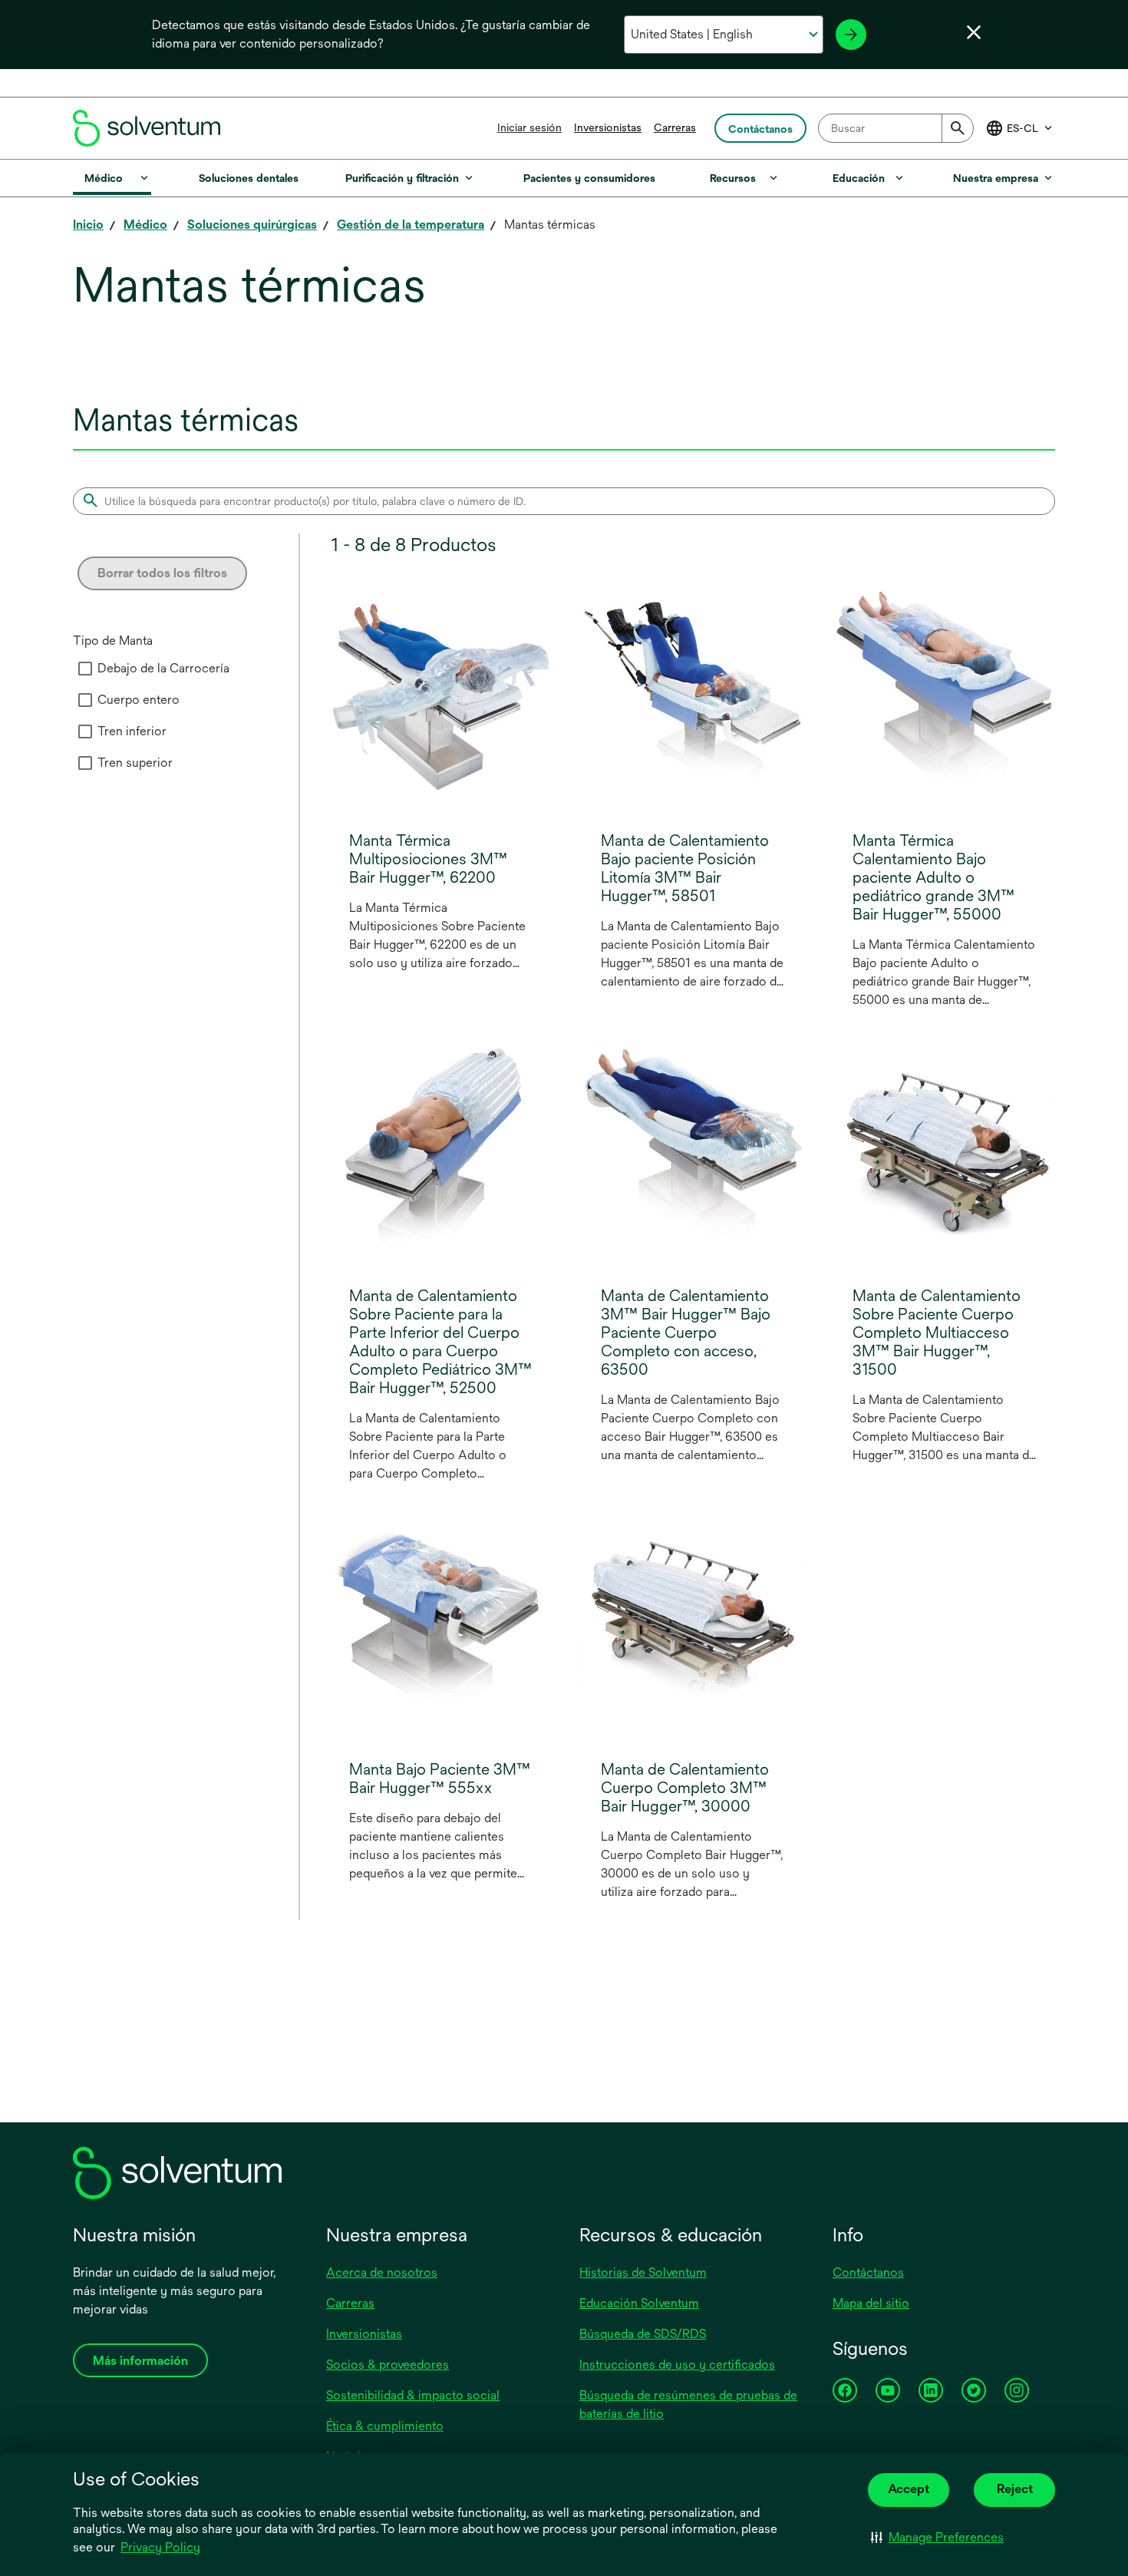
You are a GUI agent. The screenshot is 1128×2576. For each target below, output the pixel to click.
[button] (937, 2538)
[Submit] (958, 128)
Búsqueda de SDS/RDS (643, 2334)
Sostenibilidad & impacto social (413, 2395)
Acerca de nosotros (382, 2272)
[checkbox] (85, 669)
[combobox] (896, 128)
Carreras (675, 127)
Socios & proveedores (388, 2365)
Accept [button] (909, 2489)
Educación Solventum (639, 2303)
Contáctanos (868, 2272)
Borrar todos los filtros (162, 573)
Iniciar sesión (529, 127)
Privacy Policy (160, 2547)
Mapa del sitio (871, 2303)
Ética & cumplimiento (385, 2426)
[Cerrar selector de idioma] (974, 32)
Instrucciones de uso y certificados (677, 2365)
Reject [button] (1015, 2489)
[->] (851, 35)
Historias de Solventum (643, 2272)
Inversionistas (608, 127)
